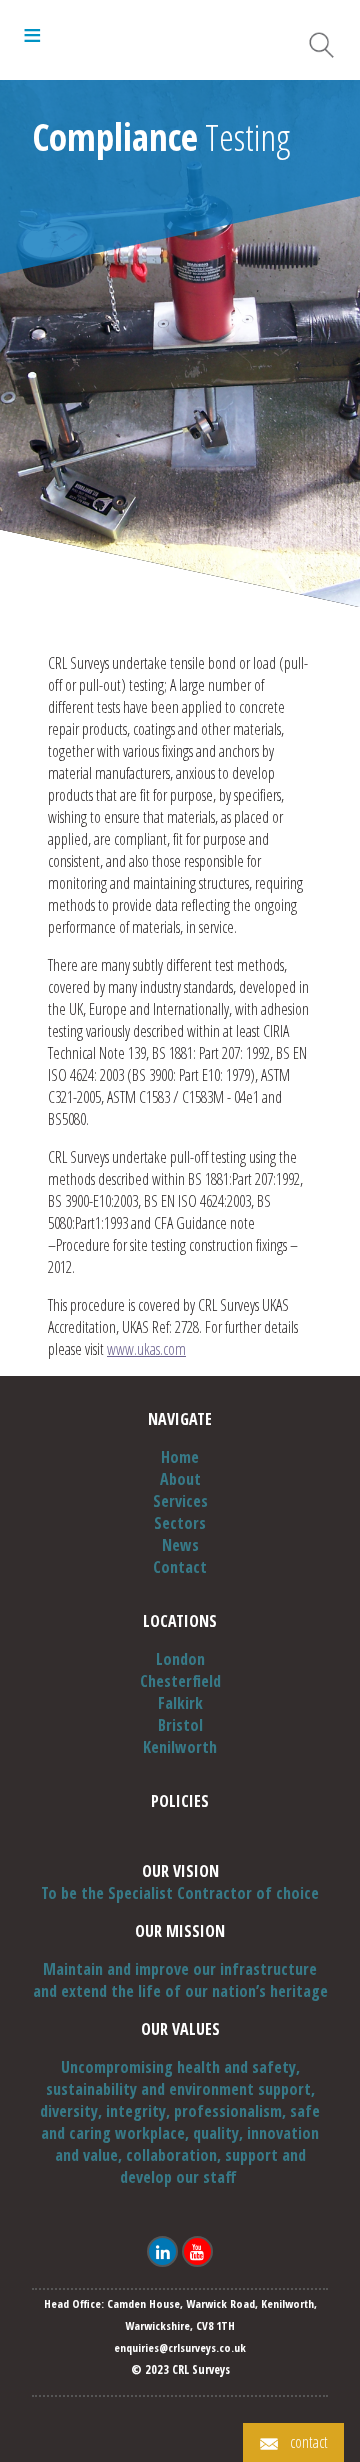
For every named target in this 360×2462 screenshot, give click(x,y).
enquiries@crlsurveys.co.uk (180, 2347)
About (180, 1479)
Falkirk (180, 1703)
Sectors (180, 1523)
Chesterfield (180, 1681)
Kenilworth (180, 1747)
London (180, 1659)
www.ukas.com (146, 1349)
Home (180, 1457)
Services (180, 1501)
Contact (180, 1567)
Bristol (180, 1725)
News (180, 1545)
